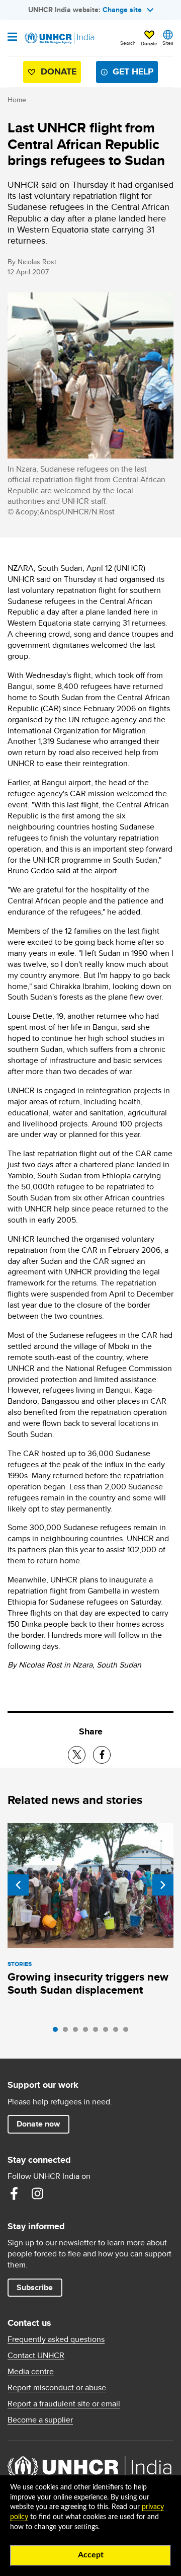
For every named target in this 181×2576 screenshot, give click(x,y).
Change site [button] (122, 10)
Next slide (163, 1885)
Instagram (37, 2193)
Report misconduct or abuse (57, 2388)
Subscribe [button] (35, 2287)
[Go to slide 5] (98, 2032)
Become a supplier (40, 2420)
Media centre (31, 2372)
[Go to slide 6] (108, 2032)
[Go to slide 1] (58, 2032)
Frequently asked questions (56, 2339)
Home (17, 100)
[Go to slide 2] (68, 2032)
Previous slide (18, 1885)
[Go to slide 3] (78, 2032)
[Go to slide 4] (88, 2032)
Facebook (14, 2193)
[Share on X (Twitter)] (77, 1755)
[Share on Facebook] (102, 1755)
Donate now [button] (38, 2124)
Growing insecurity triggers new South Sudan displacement (88, 1983)
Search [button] (128, 43)
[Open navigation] (12, 38)
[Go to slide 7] (118, 2032)
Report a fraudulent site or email (64, 2404)
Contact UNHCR (36, 2356)
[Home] (59, 38)
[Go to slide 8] (128, 2032)
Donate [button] (149, 43)
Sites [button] (168, 43)
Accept (91, 2555)
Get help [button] (133, 71)
